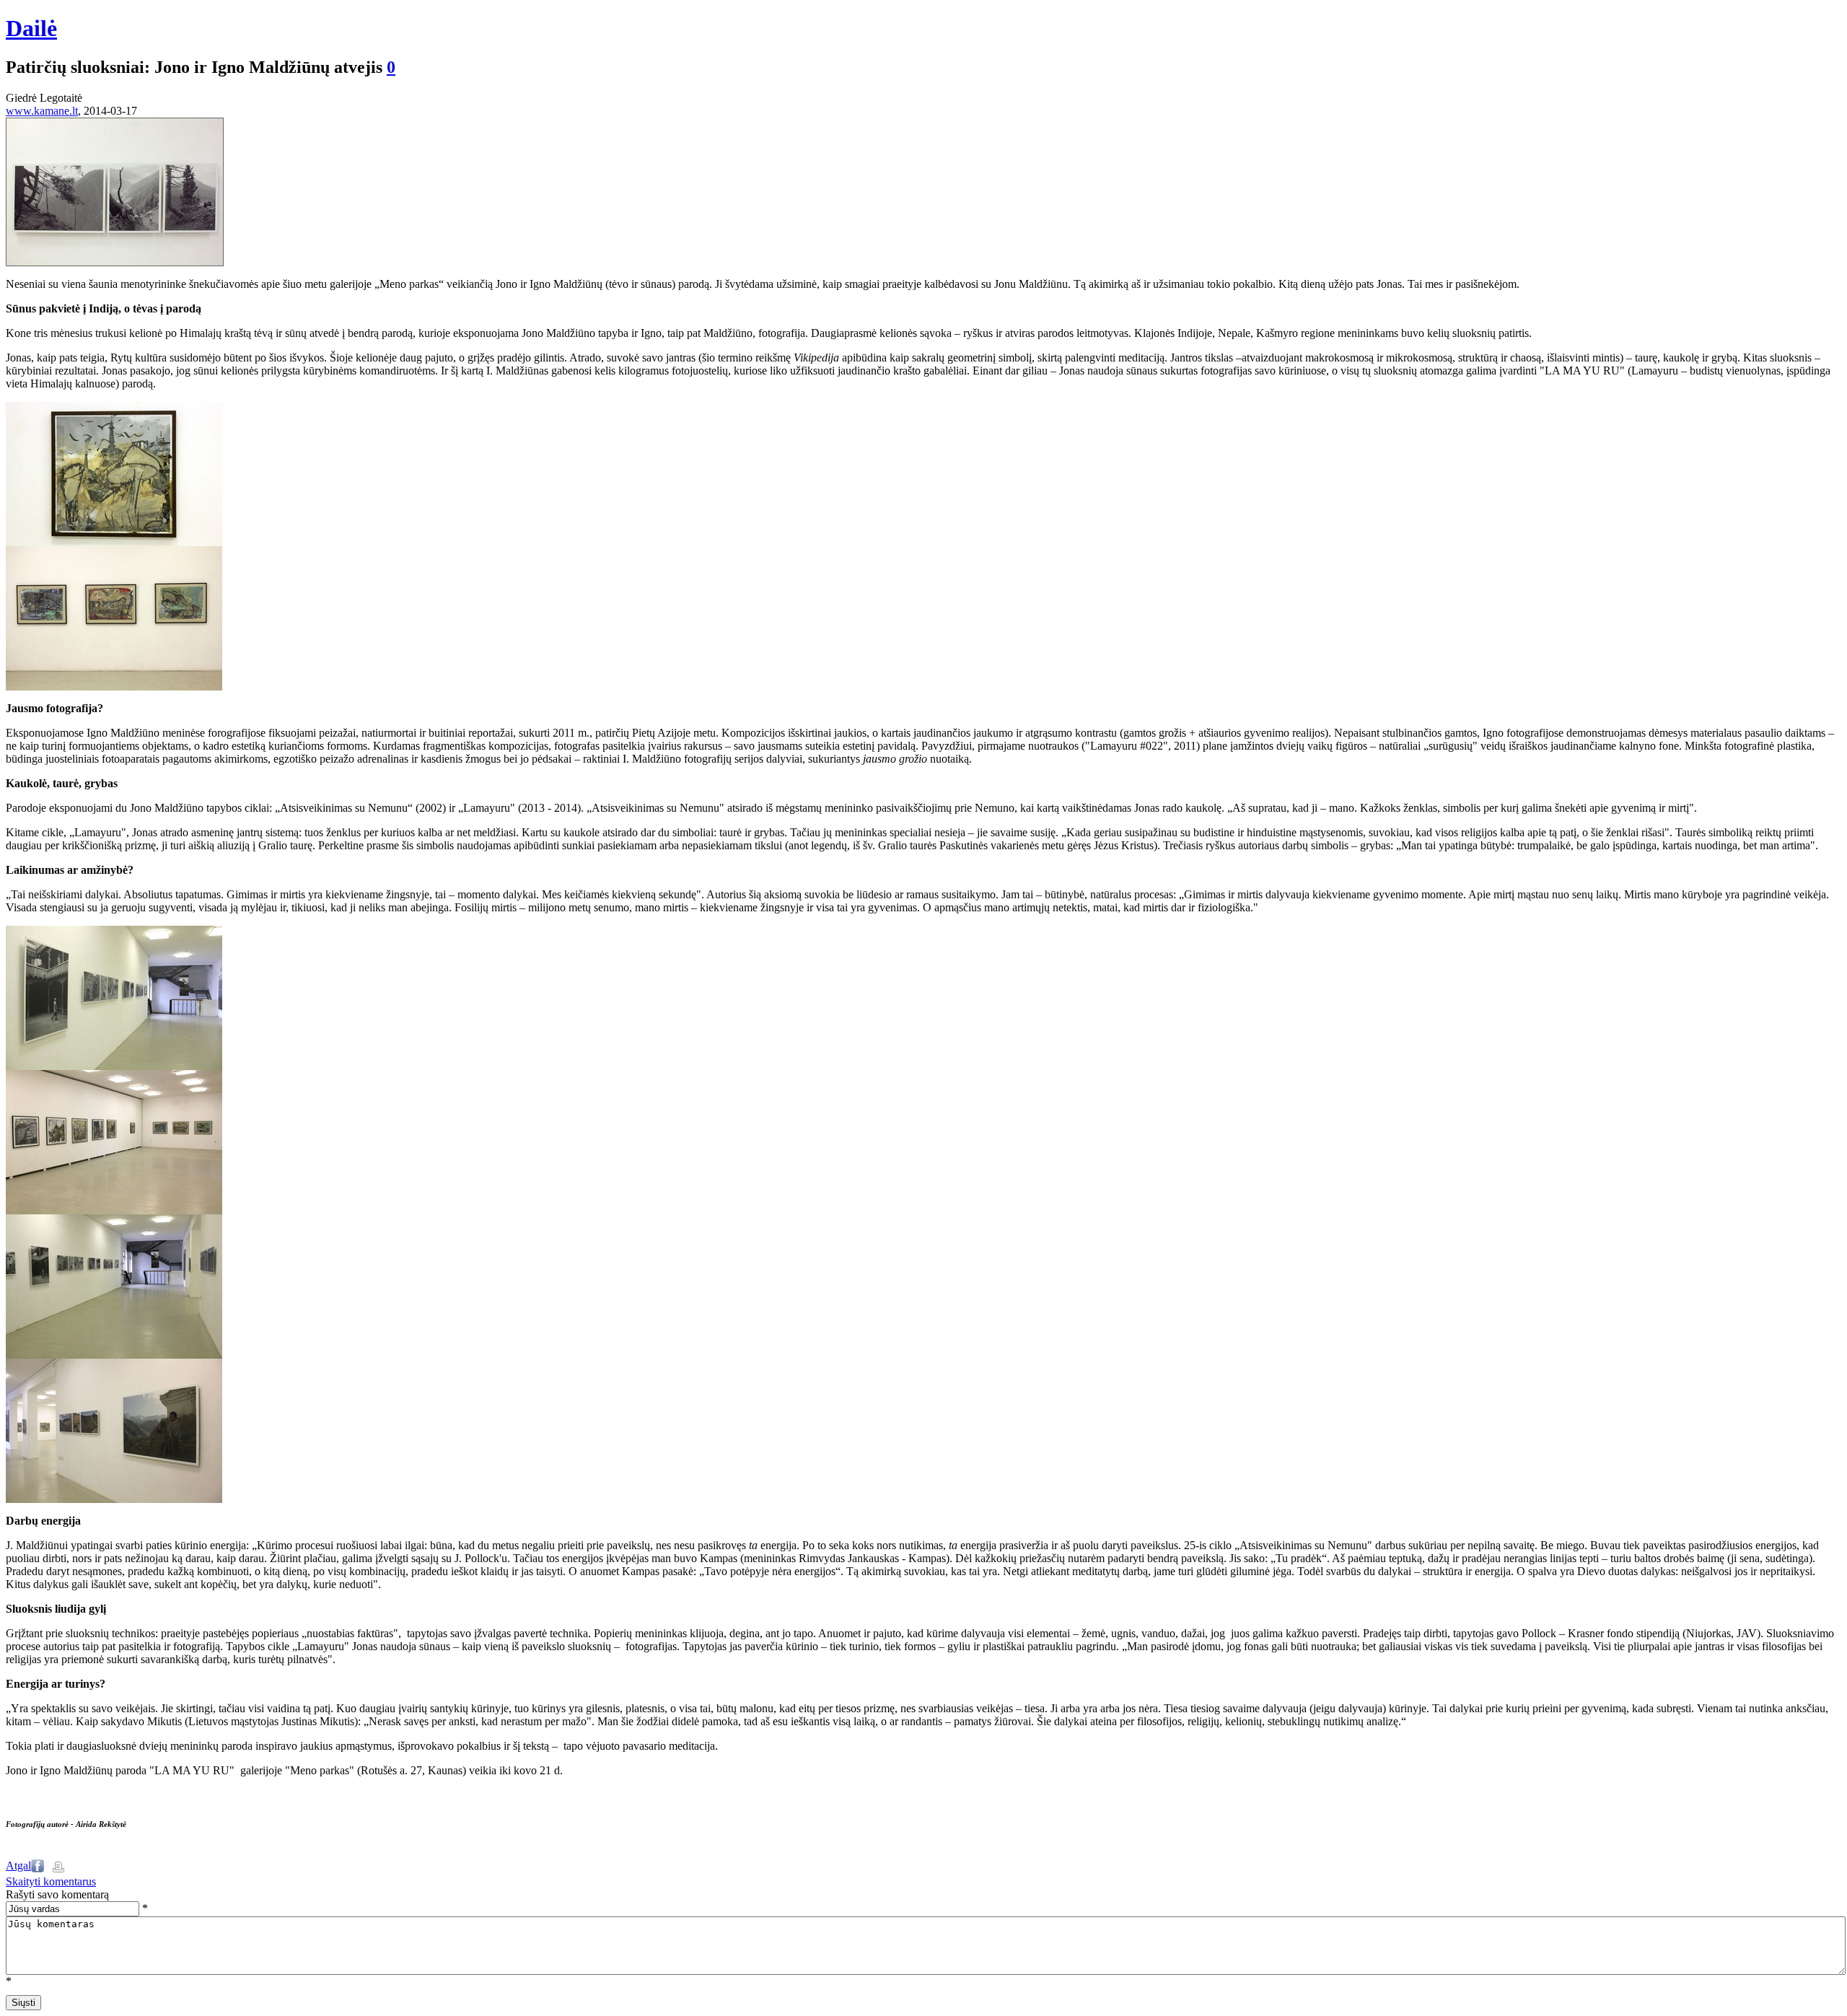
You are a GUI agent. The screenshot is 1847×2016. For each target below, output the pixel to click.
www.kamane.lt (42, 111)
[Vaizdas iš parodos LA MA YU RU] (114, 1066)
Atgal (18, 1866)
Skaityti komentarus (51, 1881)
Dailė (31, 28)
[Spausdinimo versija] (58, 1868)
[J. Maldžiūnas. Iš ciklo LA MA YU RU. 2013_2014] (114, 542)
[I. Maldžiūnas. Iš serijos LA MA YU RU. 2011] (115, 262)
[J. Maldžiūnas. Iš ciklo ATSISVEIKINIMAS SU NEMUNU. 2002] (114, 687)
